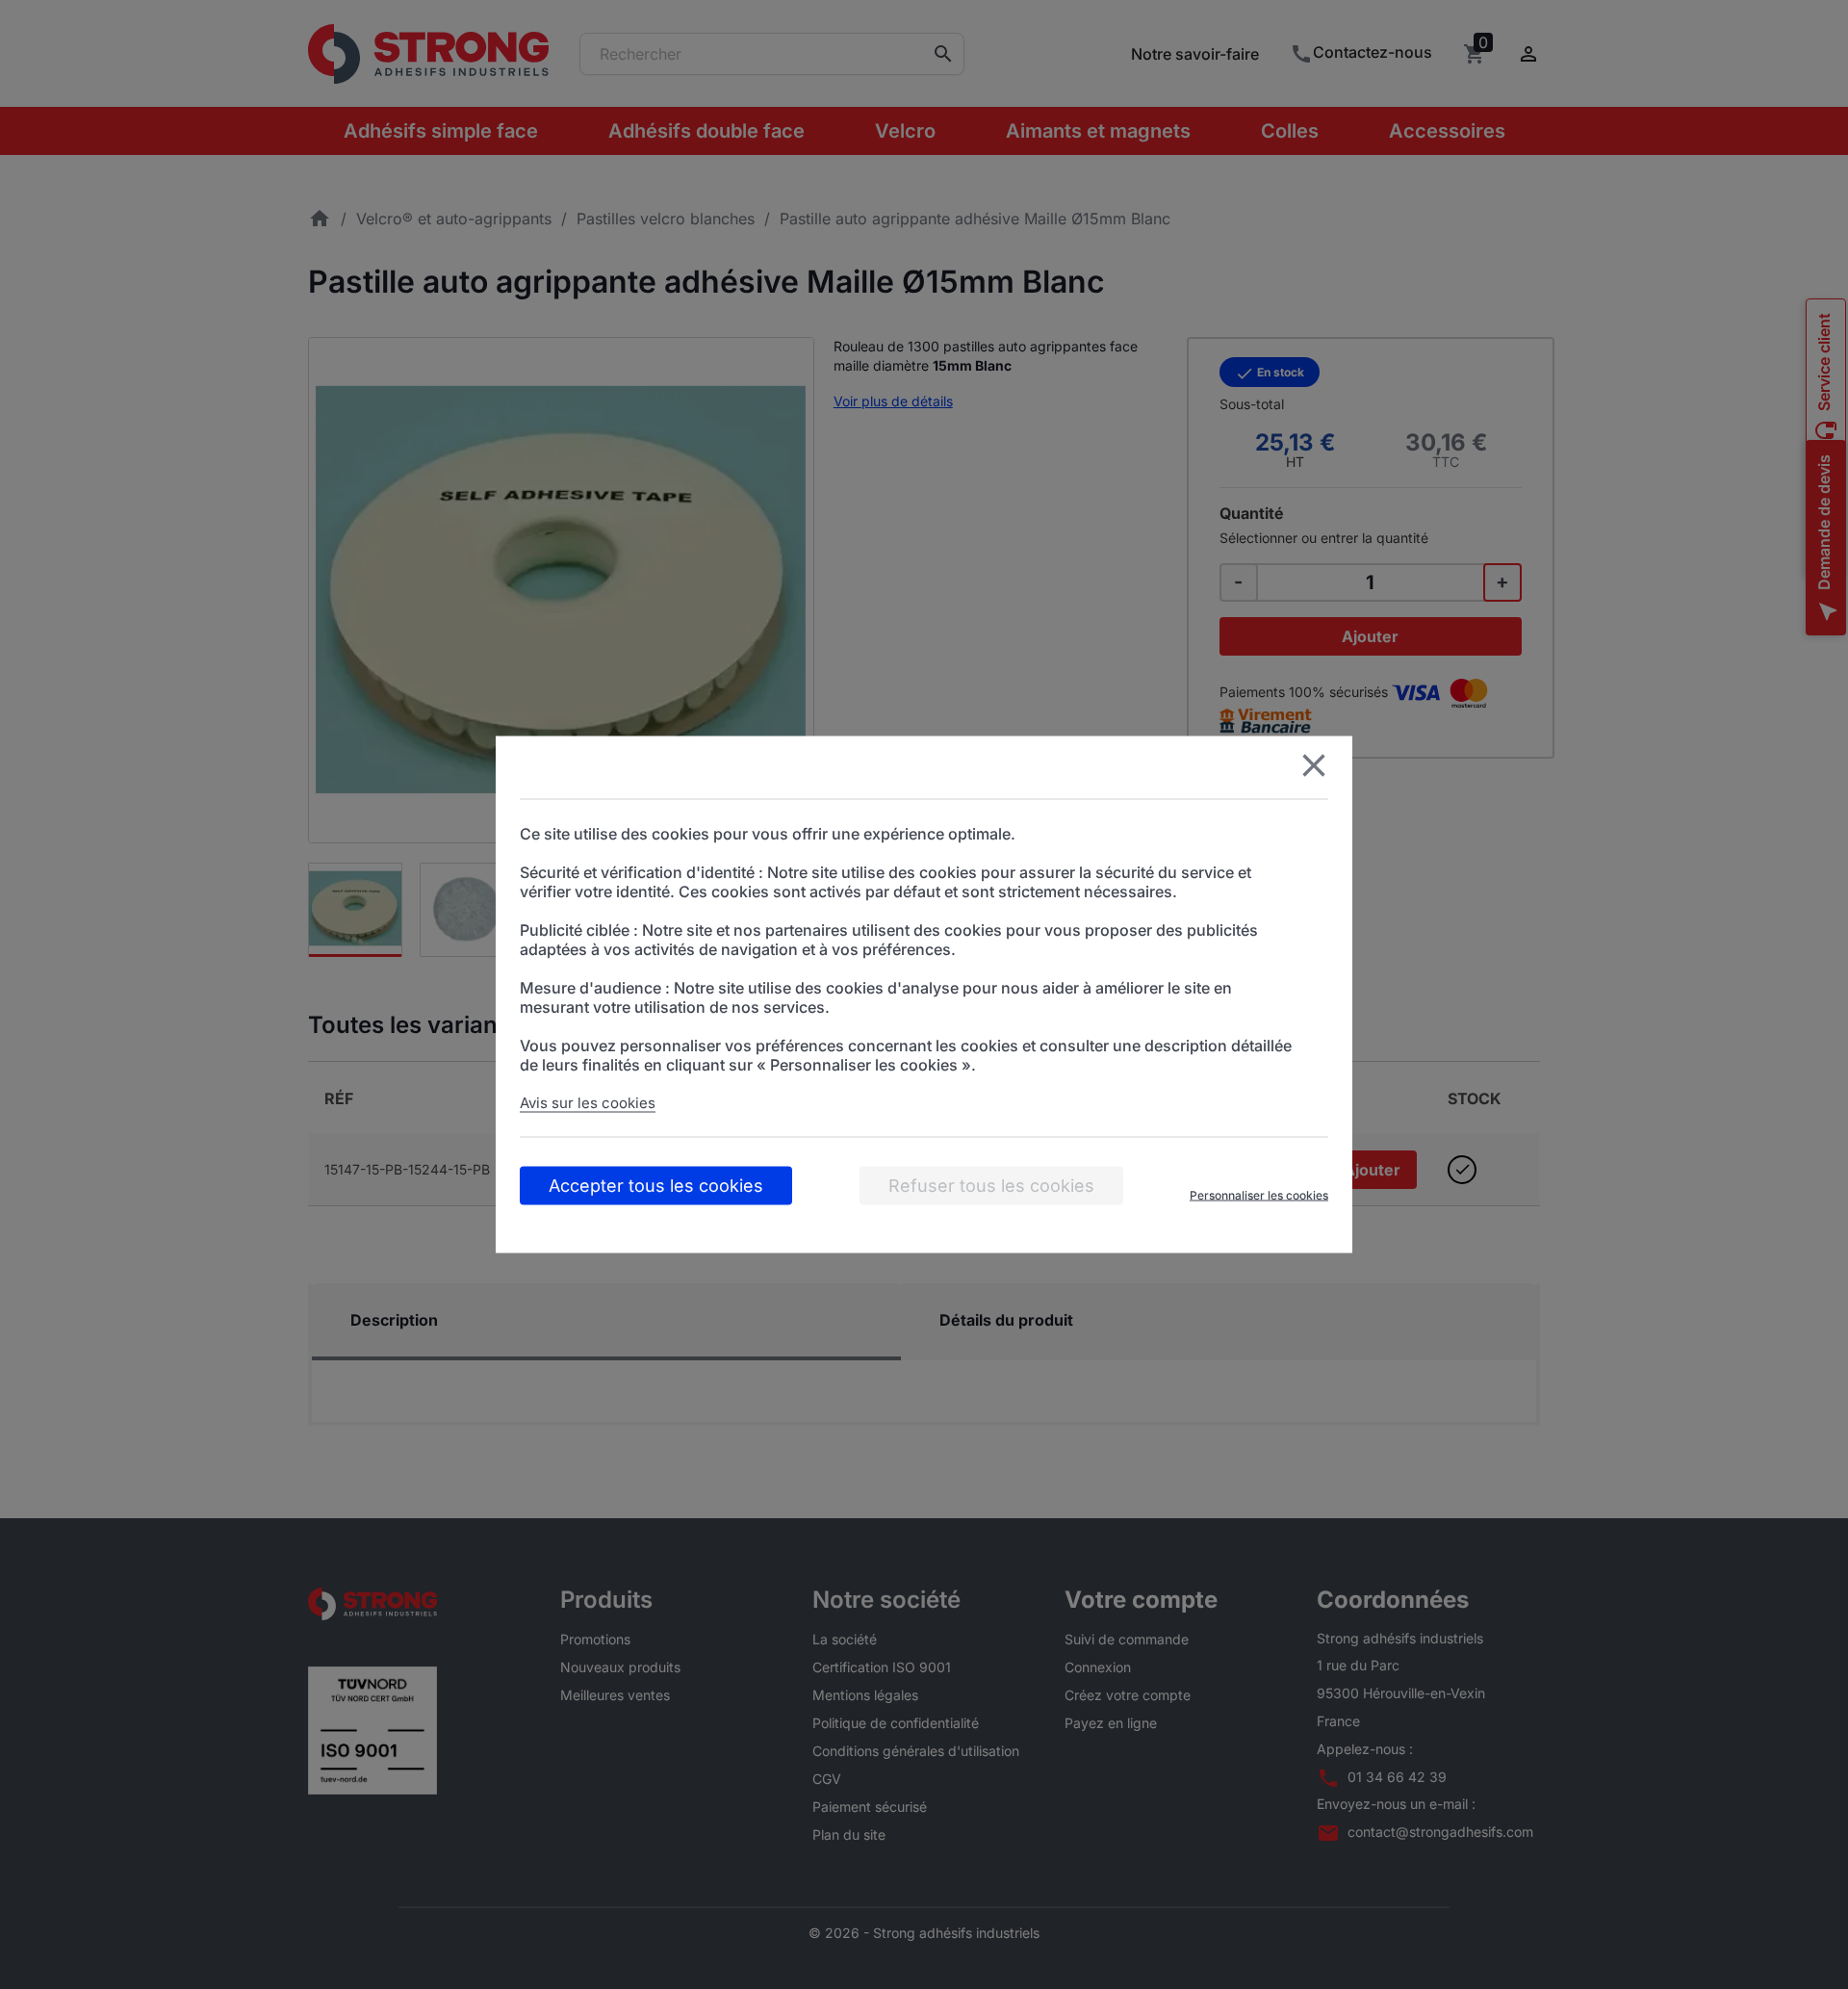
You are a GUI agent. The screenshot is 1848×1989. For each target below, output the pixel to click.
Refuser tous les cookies (991, 1186)
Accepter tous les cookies (656, 1186)
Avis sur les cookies (588, 1103)
